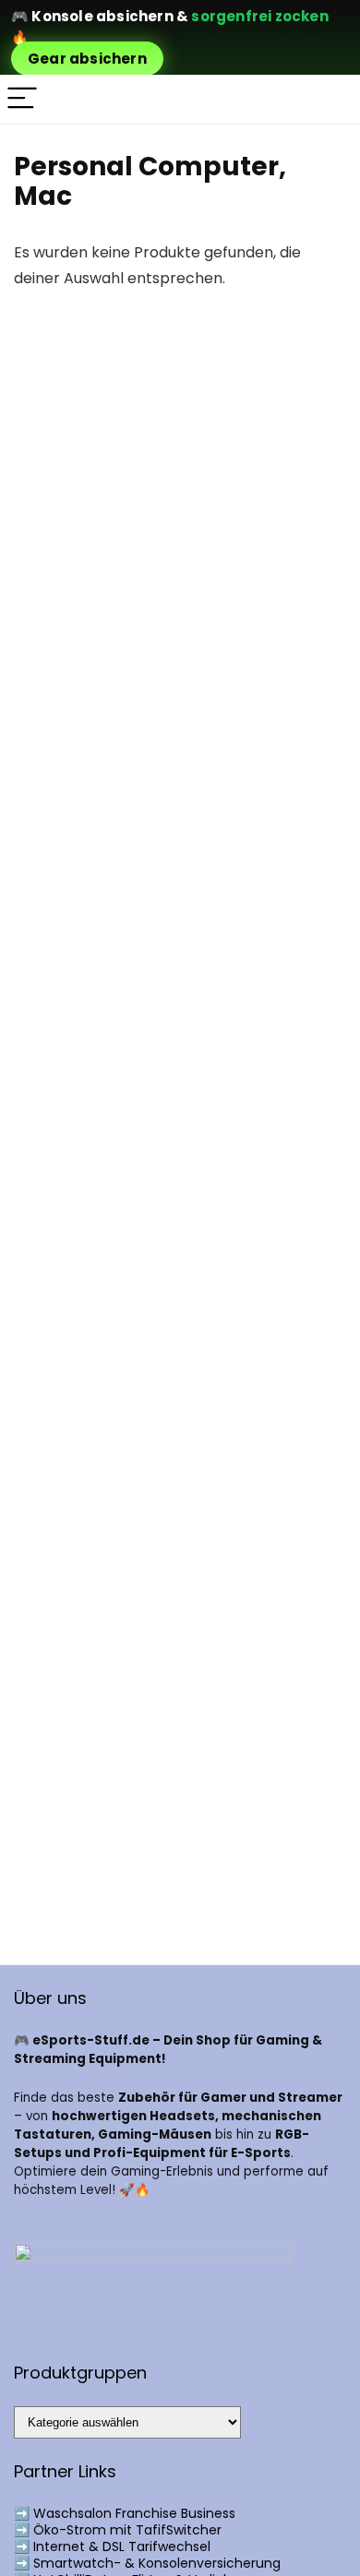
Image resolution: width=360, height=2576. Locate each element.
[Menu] (22, 99)
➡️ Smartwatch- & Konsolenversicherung (147, 2563)
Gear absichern (87, 59)
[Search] (331, 99)
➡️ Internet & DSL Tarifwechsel (112, 2546)
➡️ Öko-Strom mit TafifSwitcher (118, 2530)
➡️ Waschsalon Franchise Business (125, 2513)
